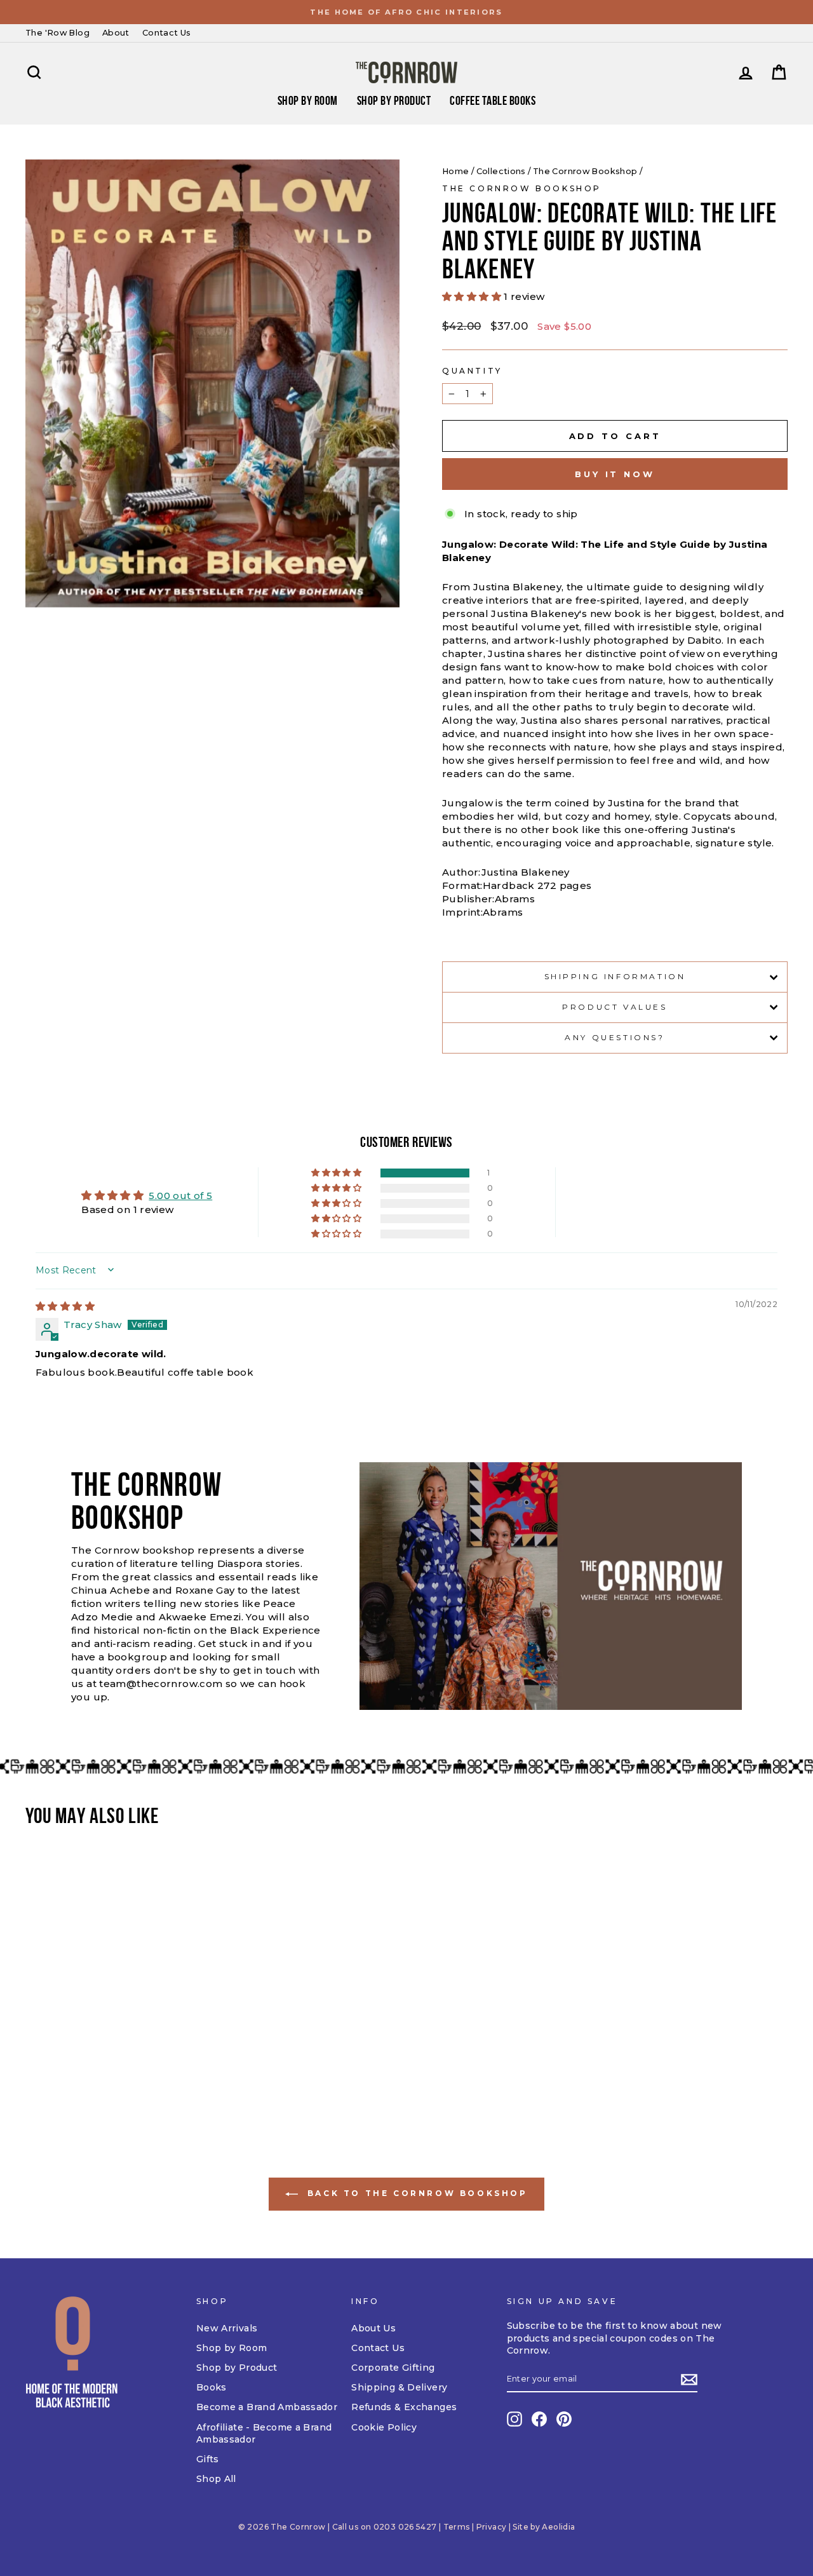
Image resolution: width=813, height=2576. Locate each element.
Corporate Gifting (393, 2368)
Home (456, 171)
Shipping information (615, 976)
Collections (501, 171)
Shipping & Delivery (399, 2387)
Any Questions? (615, 1037)
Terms (457, 2527)
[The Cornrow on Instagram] (514, 2419)
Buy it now (615, 474)
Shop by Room (232, 2348)
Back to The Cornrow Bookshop (415, 2194)
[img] (65, 1306)
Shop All (216, 2479)
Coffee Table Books (493, 100)
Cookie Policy (384, 2427)
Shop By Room (308, 100)
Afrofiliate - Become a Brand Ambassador (264, 2434)
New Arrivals (227, 2328)
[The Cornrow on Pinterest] (564, 2419)
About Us (373, 2328)
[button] (473, 296)
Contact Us (167, 33)
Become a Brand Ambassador (267, 2407)
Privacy (492, 2527)
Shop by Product (394, 100)
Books (212, 2387)
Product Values (615, 1007)
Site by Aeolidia (544, 2527)
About (116, 33)
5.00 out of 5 (180, 1196)
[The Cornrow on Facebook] (539, 2419)
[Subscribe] (689, 2380)
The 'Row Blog (57, 33)
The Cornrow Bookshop (585, 171)
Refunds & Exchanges (404, 2407)
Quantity (472, 371)
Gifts (208, 2459)
